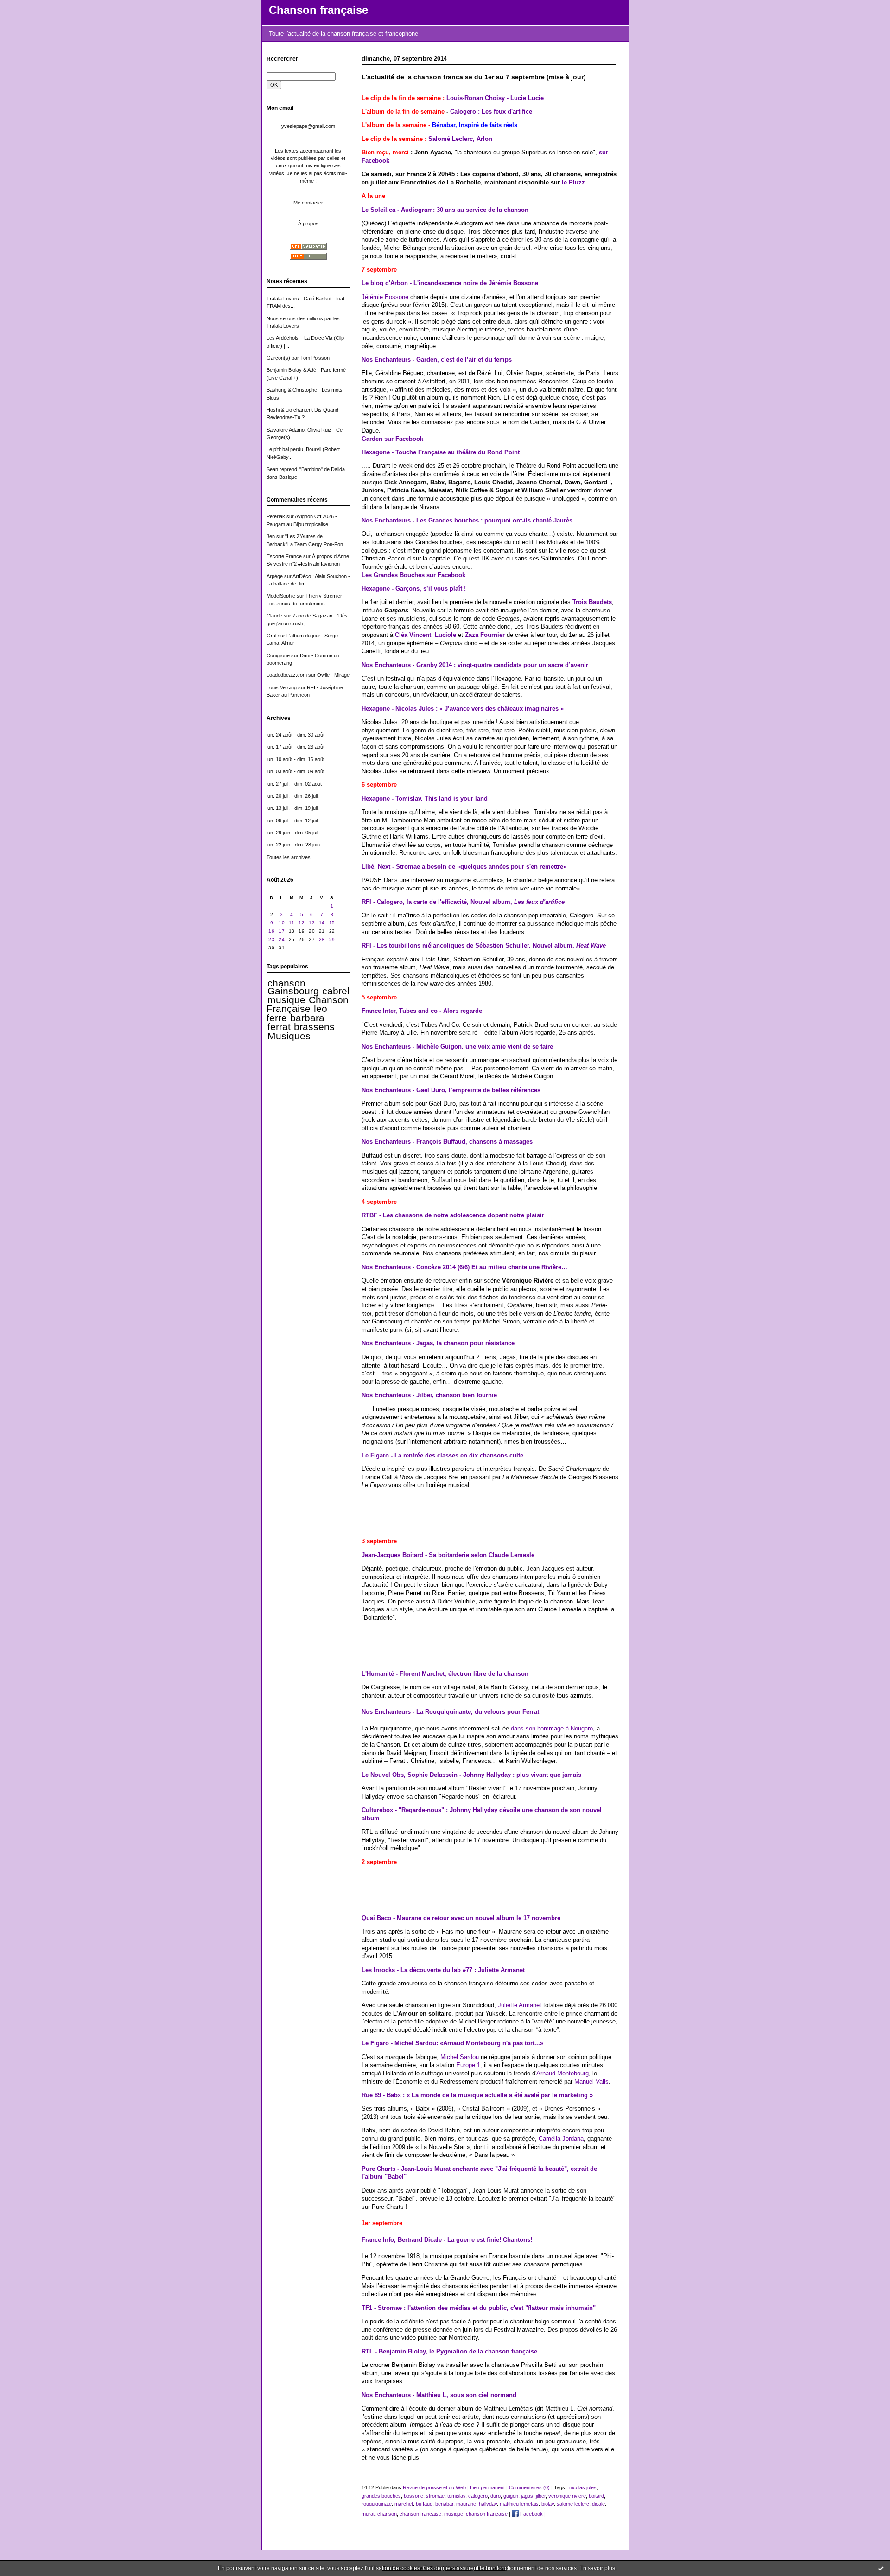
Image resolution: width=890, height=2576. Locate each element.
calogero (478, 2496)
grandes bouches (381, 2496)
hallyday (488, 2504)
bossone (413, 2496)
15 (332, 923)
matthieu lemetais (519, 2504)
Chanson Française (308, 1004)
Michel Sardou (460, 2057)
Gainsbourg (293, 991)
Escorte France (284, 556)
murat (368, 2514)
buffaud (424, 2504)
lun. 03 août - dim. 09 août (296, 771)
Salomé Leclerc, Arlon (460, 139)
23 (271, 939)
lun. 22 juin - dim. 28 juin (293, 845)
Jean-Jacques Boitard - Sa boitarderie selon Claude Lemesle (448, 1555)
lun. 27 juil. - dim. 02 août (294, 784)
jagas (527, 2496)
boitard (596, 2496)
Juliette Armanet (520, 2005)
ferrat (279, 1027)
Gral (271, 636)
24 (282, 939)
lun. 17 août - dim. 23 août (296, 747)
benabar (444, 2504)
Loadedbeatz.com (287, 675)
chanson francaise (420, 2514)
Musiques (289, 1036)
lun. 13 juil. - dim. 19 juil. (293, 808)
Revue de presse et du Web (434, 2487)
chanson (286, 983)
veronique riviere (567, 2496)
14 (322, 923)
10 (282, 923)
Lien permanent (487, 2487)
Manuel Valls (591, 2082)
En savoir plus (597, 2568)
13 (312, 923)
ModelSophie (281, 596)
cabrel (336, 991)
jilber (541, 2496)
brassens (314, 1027)
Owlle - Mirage (333, 675)
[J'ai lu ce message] (881, 2568)
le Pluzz (573, 182)
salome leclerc (573, 2504)
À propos (308, 223)
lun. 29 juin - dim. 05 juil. (293, 833)
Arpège (275, 576)
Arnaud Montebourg (563, 2073)
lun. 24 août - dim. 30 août (296, 735)
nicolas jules (583, 2487)
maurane (466, 2504)
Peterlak (276, 516)
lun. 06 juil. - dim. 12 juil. (293, 821)
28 (322, 939)
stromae (435, 2496)
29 (332, 939)
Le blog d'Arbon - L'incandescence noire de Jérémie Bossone (450, 283)
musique (286, 1000)
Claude (274, 616)
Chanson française (318, 10)
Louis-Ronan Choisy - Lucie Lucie (495, 98)
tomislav (456, 2496)
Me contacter (308, 203)
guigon (511, 2496)
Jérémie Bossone (385, 297)
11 (292, 923)
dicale (598, 2504)
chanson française (487, 2514)
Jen (271, 536)
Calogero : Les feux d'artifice (491, 111)
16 (271, 931)
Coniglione (278, 655)
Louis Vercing (282, 687)
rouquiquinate (377, 2504)
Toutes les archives (289, 857)
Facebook (531, 2514)
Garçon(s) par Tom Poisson (298, 358)
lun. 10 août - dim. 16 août (296, 759)
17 (282, 931)
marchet (404, 2504)
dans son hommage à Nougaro (552, 1728)
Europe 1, (469, 2065)
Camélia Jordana (561, 2139)
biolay (548, 2504)
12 (302, 923)
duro (496, 2496)
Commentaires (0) (529, 2487)
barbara (307, 1018)
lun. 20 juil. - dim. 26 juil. (293, 796)
